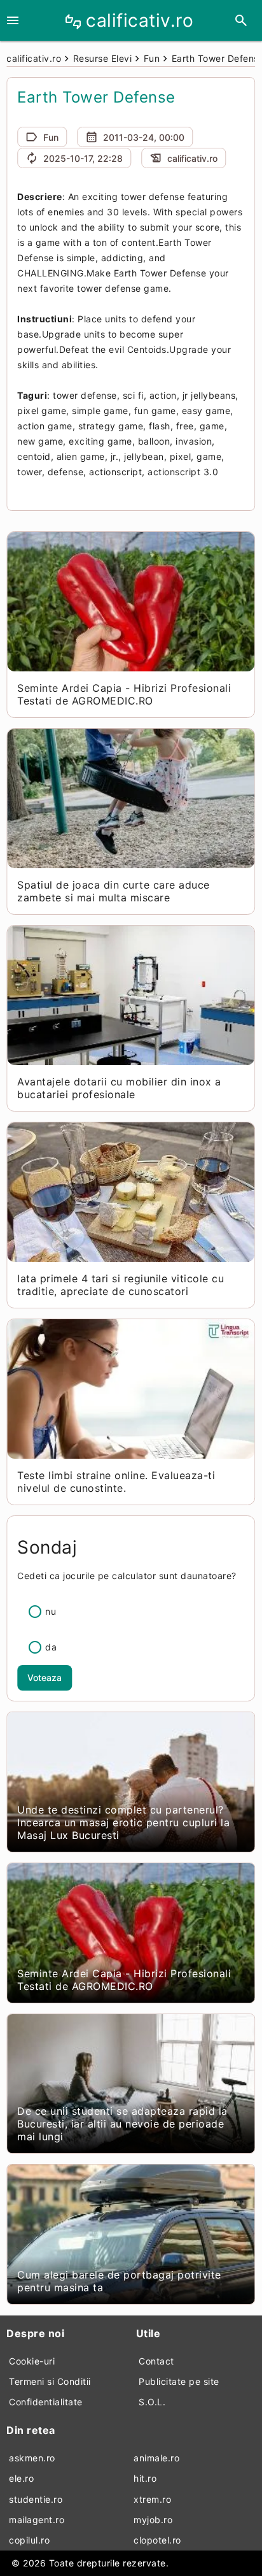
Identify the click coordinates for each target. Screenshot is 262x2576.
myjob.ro (153, 2520)
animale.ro (156, 2458)
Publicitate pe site (179, 2381)
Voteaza (45, 1678)
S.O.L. (152, 2402)
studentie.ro (36, 2499)
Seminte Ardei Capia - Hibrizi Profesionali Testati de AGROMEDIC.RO (124, 694)
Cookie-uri (32, 2361)
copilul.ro (29, 2540)
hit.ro (145, 2478)
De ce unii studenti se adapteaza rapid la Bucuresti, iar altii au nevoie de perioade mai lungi (122, 2124)
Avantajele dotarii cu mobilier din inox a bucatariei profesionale (119, 1088)
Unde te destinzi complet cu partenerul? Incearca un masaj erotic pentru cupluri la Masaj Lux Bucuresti (123, 1822)
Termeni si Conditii (50, 2381)
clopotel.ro (157, 2540)
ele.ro (21, 2478)
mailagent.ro (37, 2520)
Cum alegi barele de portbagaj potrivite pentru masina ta (119, 2281)
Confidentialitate (46, 2402)
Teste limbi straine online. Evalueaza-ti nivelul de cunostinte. (116, 1482)
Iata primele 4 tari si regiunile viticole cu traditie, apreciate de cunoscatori (121, 1285)
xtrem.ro (152, 2499)
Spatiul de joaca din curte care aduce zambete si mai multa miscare (114, 891)
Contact (156, 2361)
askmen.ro (32, 2458)
